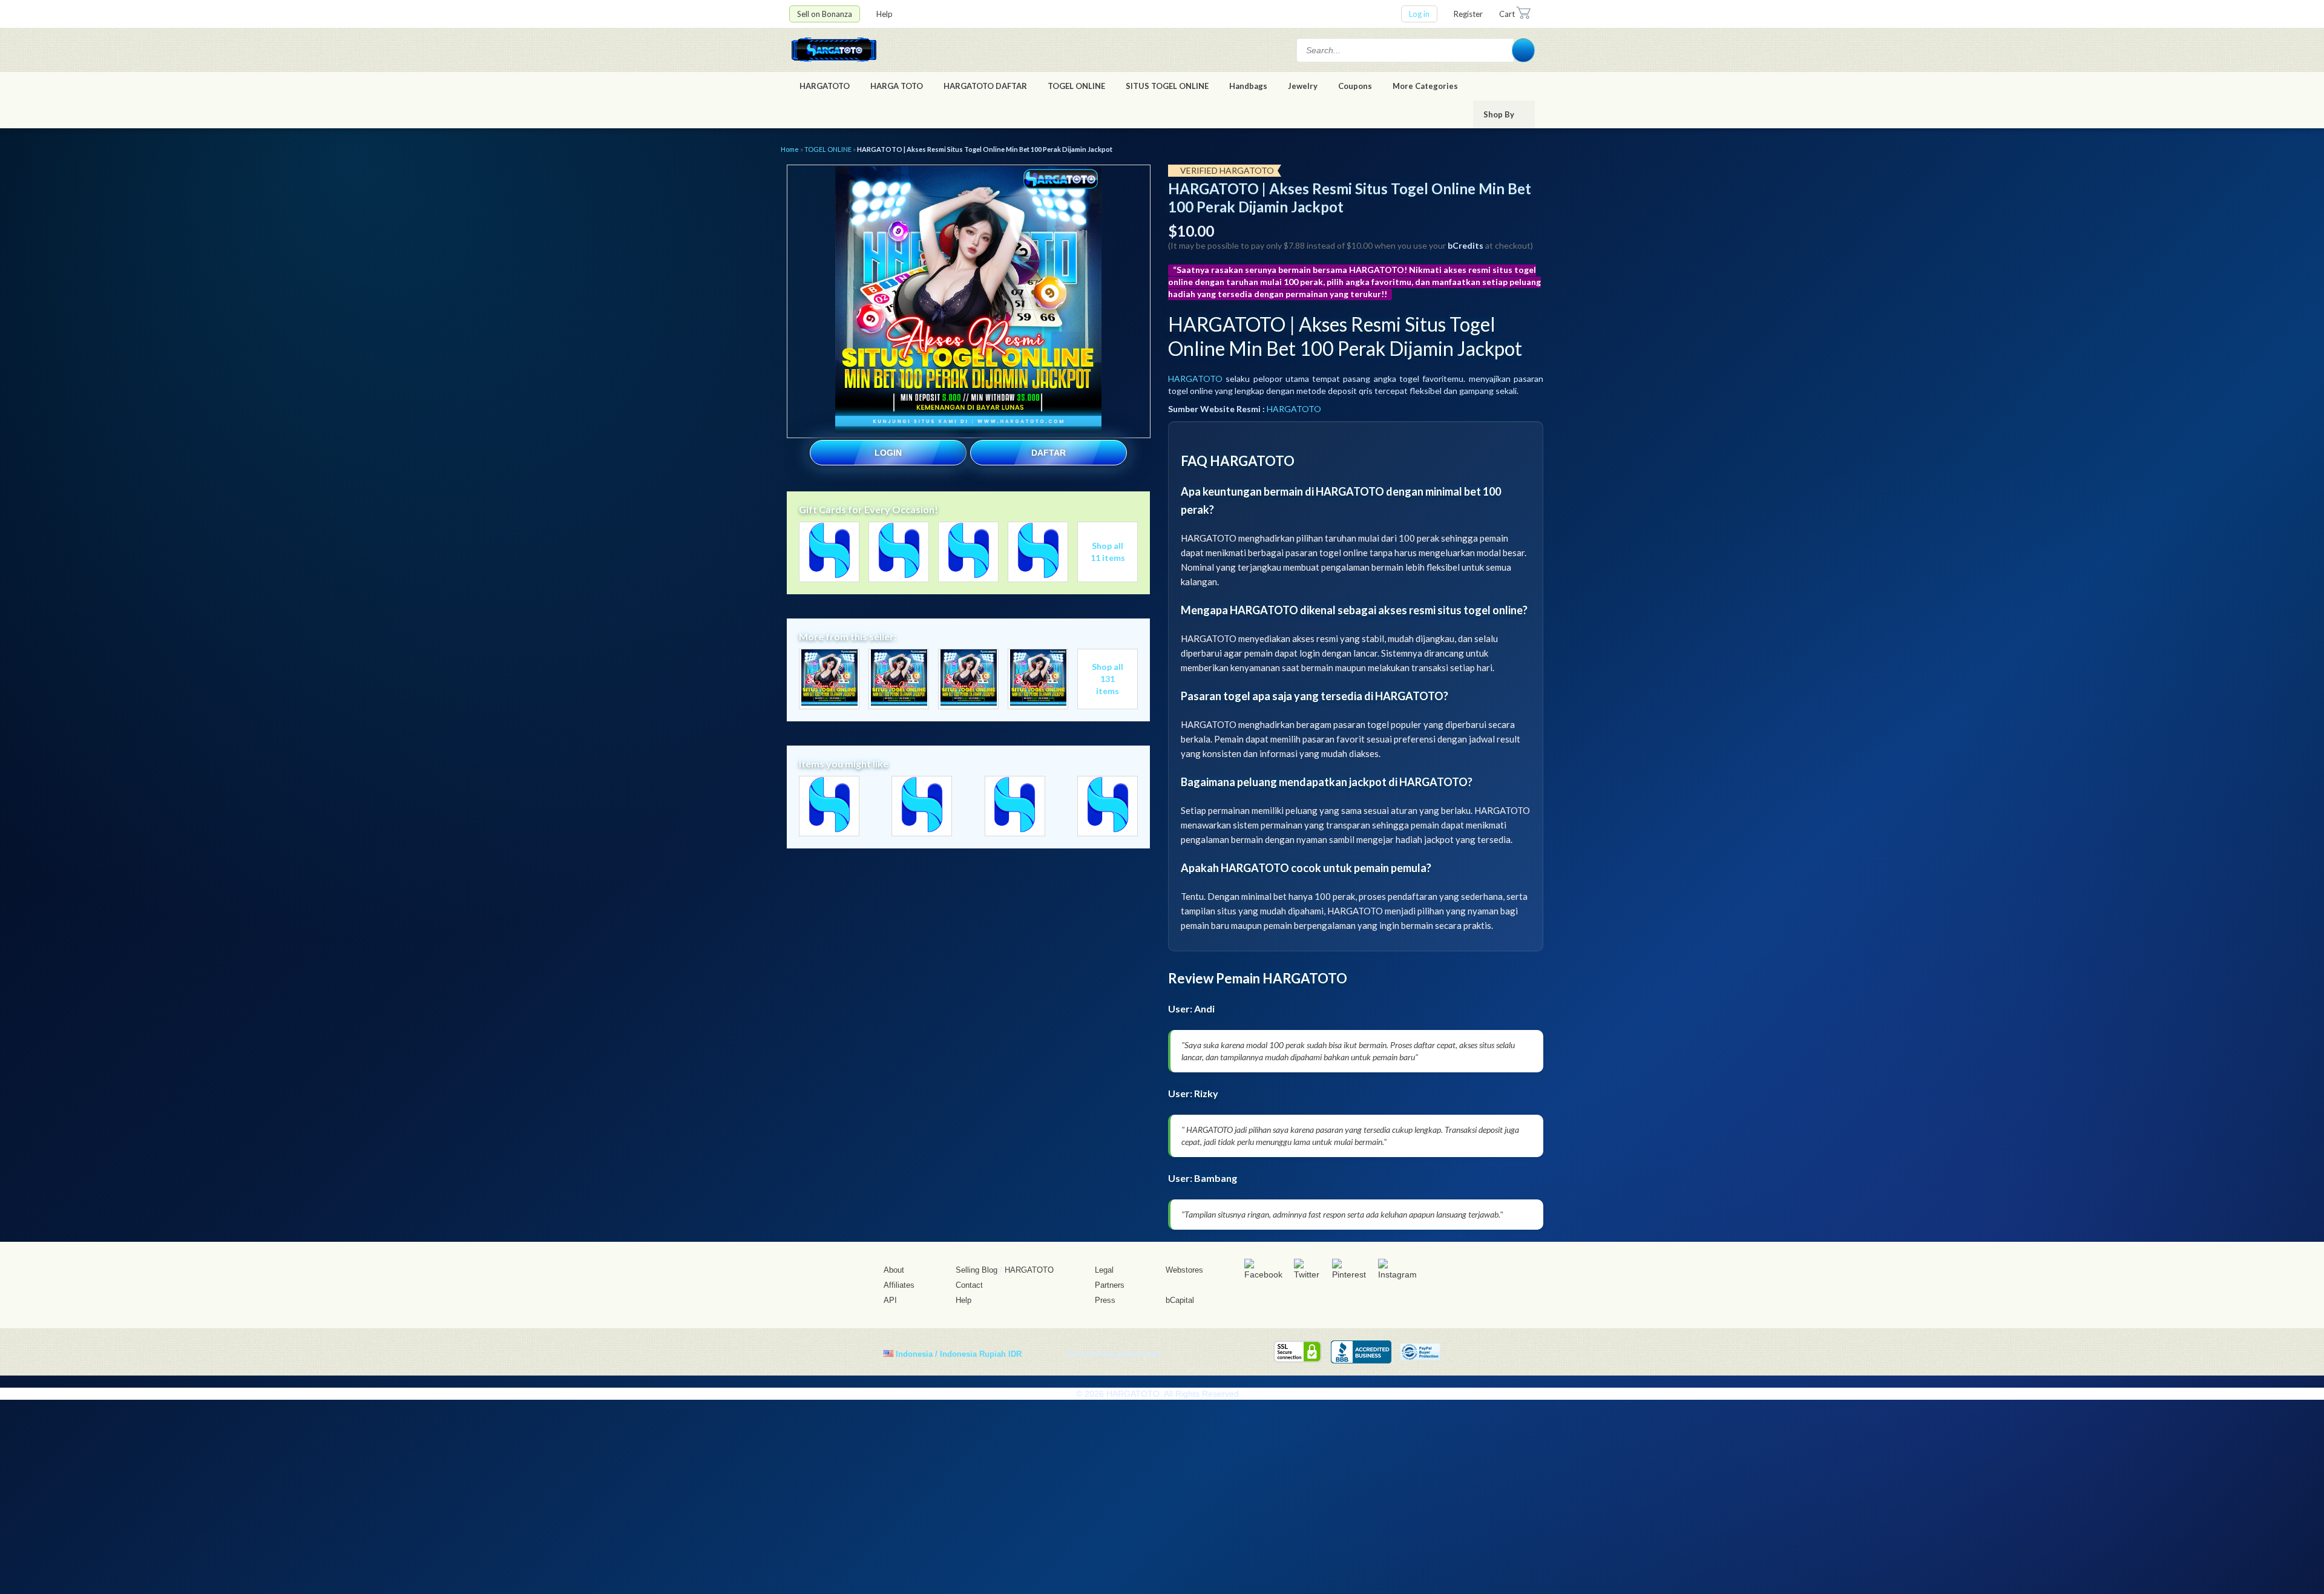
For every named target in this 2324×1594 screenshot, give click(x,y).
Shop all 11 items (1108, 552)
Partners (1110, 1285)
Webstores (1184, 1270)
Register (1468, 14)
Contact (969, 1285)
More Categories (1426, 86)
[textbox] (1405, 50)
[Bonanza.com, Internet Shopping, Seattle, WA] (1361, 1352)
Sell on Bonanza (825, 14)
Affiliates (899, 1285)
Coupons (1355, 86)
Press (1105, 1300)
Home (790, 149)
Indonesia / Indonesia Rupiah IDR (959, 1353)
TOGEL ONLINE (1076, 86)
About (894, 1270)
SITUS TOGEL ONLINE (1167, 86)
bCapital (1180, 1300)
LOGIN (888, 453)
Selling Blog (977, 1270)
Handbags (1248, 86)
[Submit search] (1523, 50)
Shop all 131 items (1108, 679)
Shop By (1500, 114)
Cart (1507, 14)
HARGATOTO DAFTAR (985, 86)
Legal (1104, 1270)
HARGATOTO (825, 86)
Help (885, 14)
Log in (1419, 14)
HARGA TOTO (897, 86)
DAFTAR (1049, 453)
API (890, 1300)
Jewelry (1303, 86)
